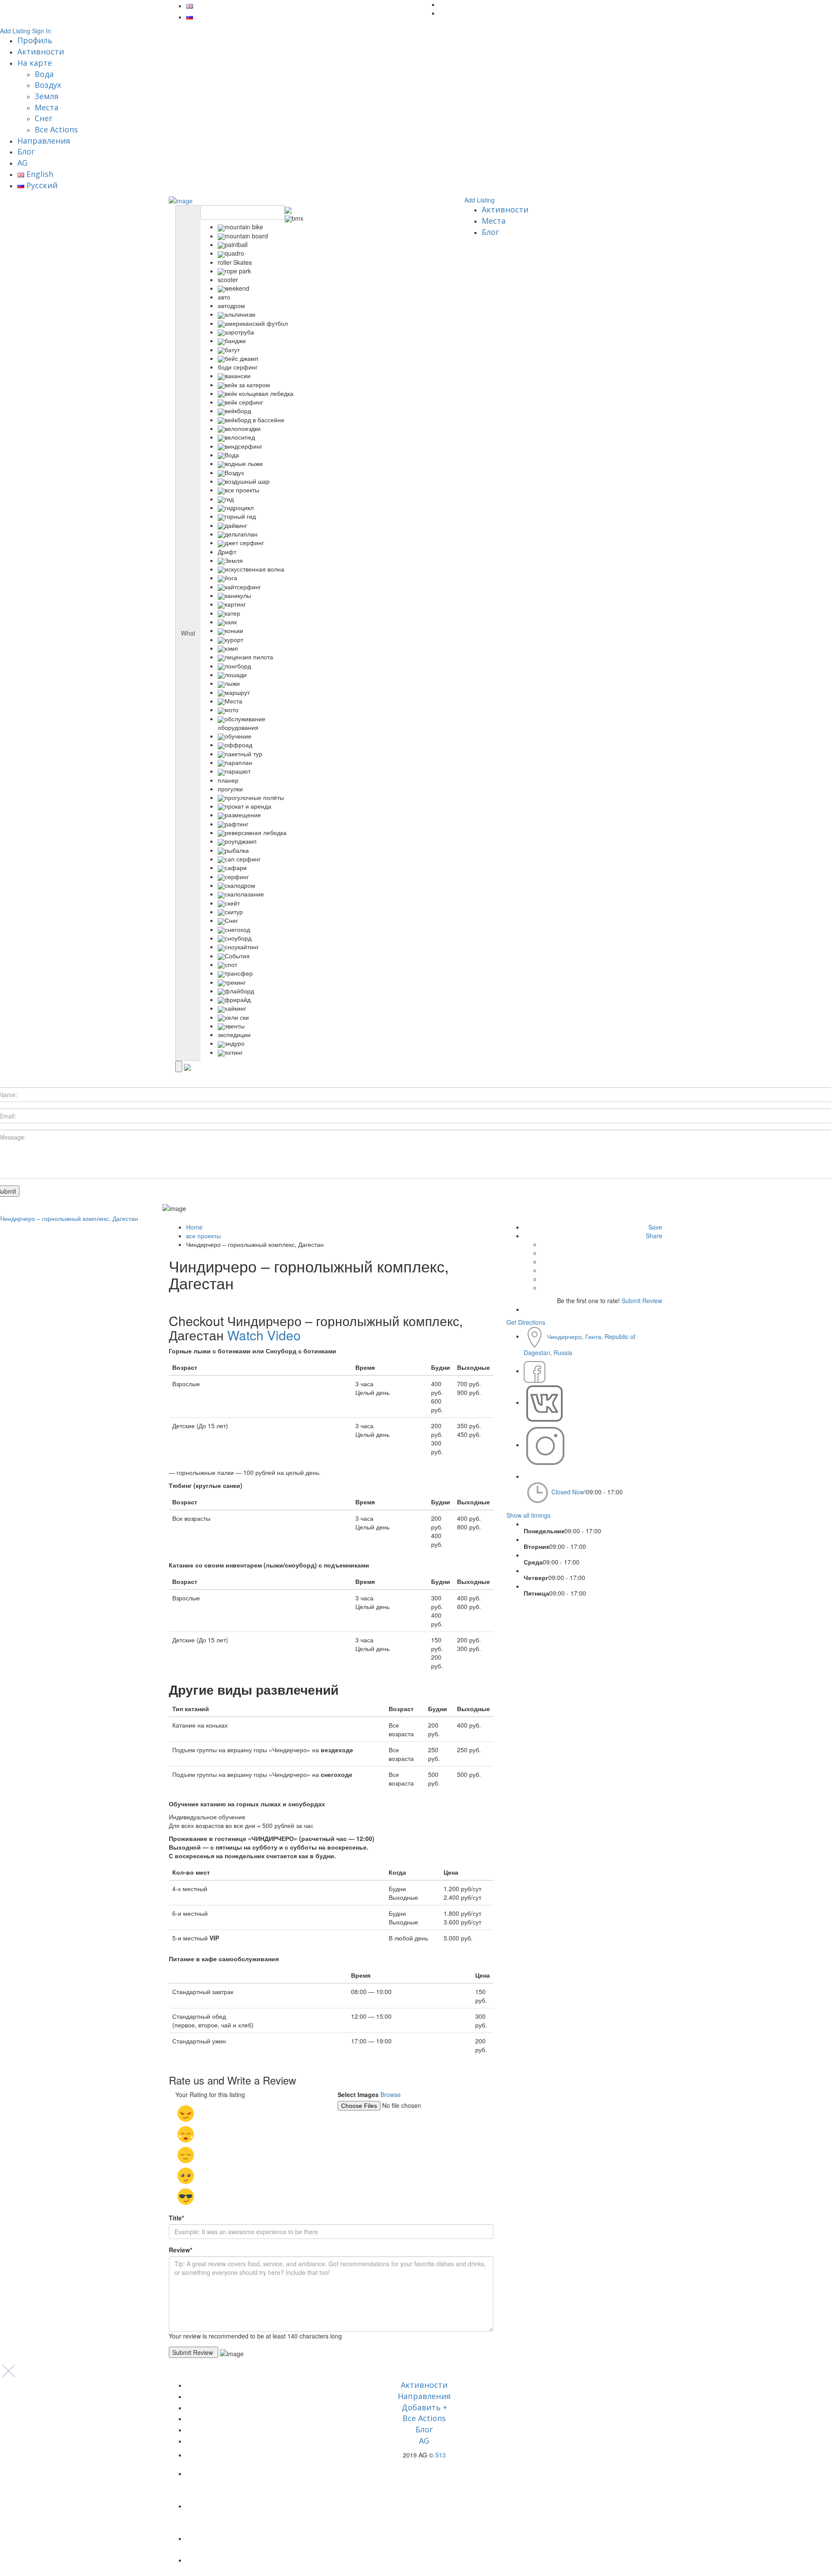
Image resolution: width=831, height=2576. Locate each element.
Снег (43, 118)
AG (23, 163)
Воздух (48, 85)
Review (180, 2250)
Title (176, 2218)
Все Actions (56, 129)
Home (194, 1227)
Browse (391, 2094)
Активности (41, 51)
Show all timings (528, 1515)
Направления (44, 141)
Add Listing (15, 31)
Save (655, 1227)
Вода (44, 74)
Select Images (358, 2094)
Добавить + (424, 2407)
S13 (440, 2455)
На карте (35, 63)
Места (47, 107)
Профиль (35, 40)
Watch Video (264, 1335)
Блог (26, 151)
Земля (47, 96)
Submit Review (642, 1301)
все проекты (203, 1236)
